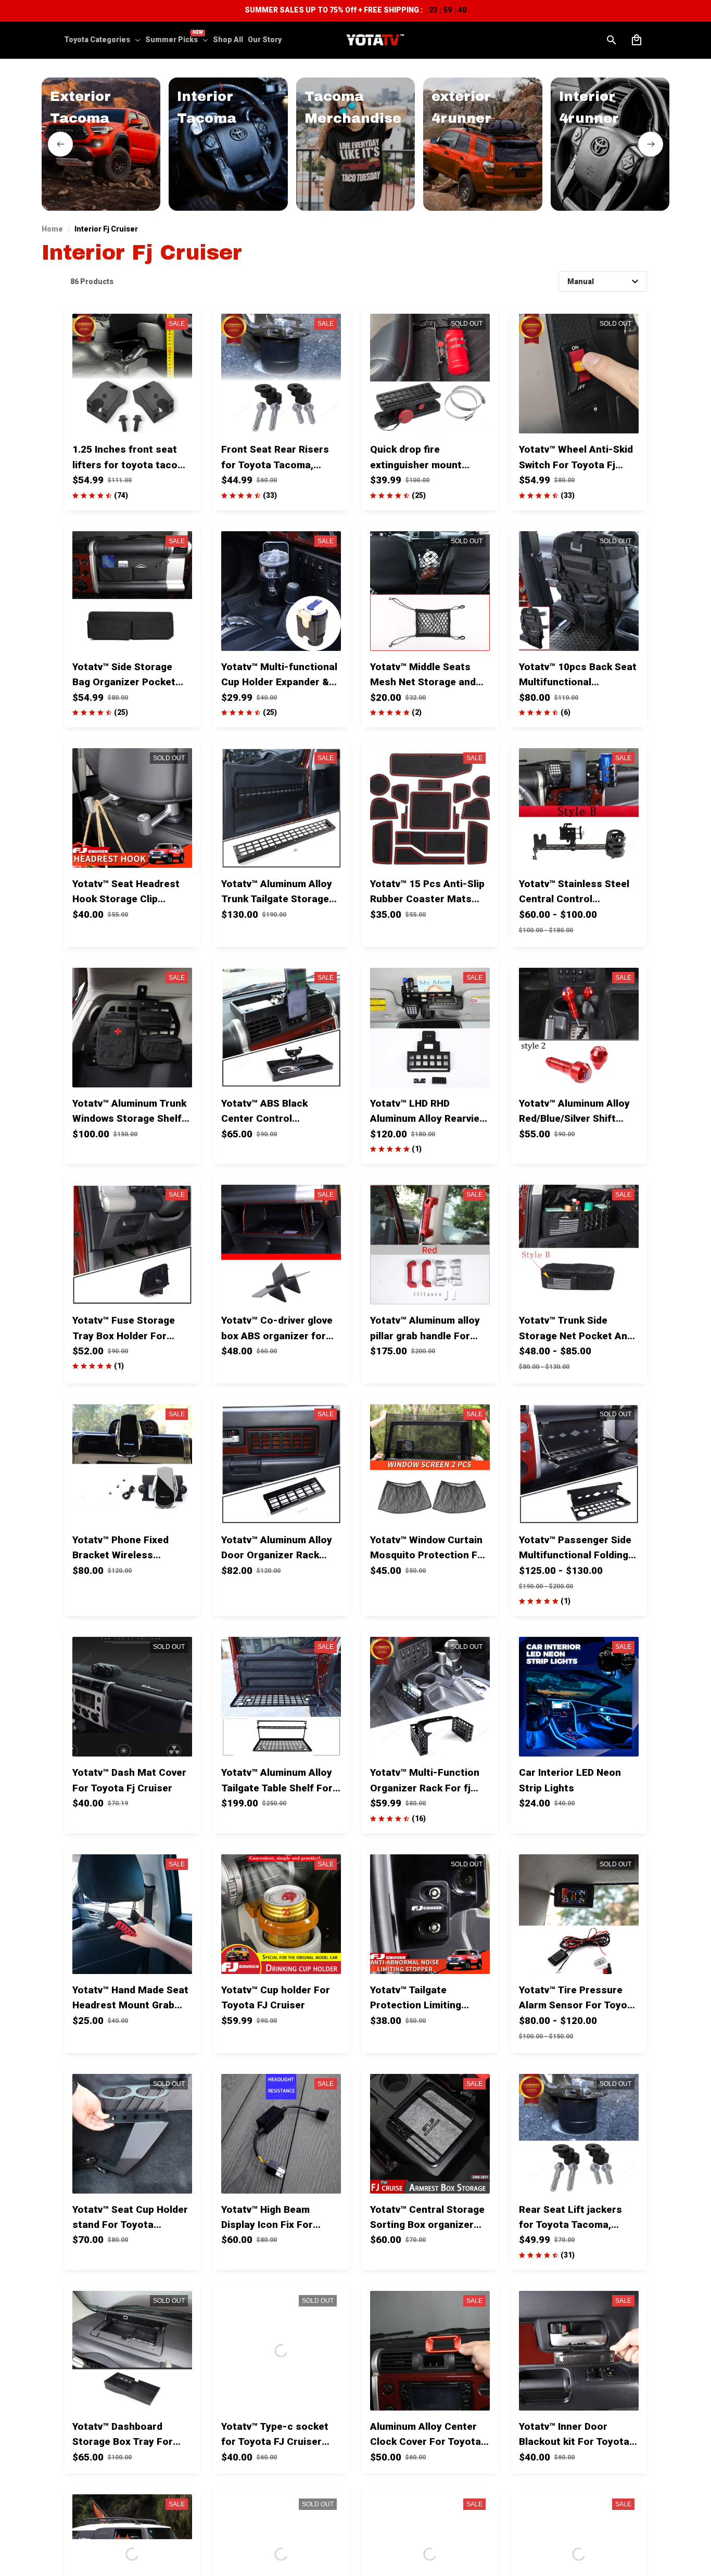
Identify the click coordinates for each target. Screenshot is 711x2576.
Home (52, 229)
